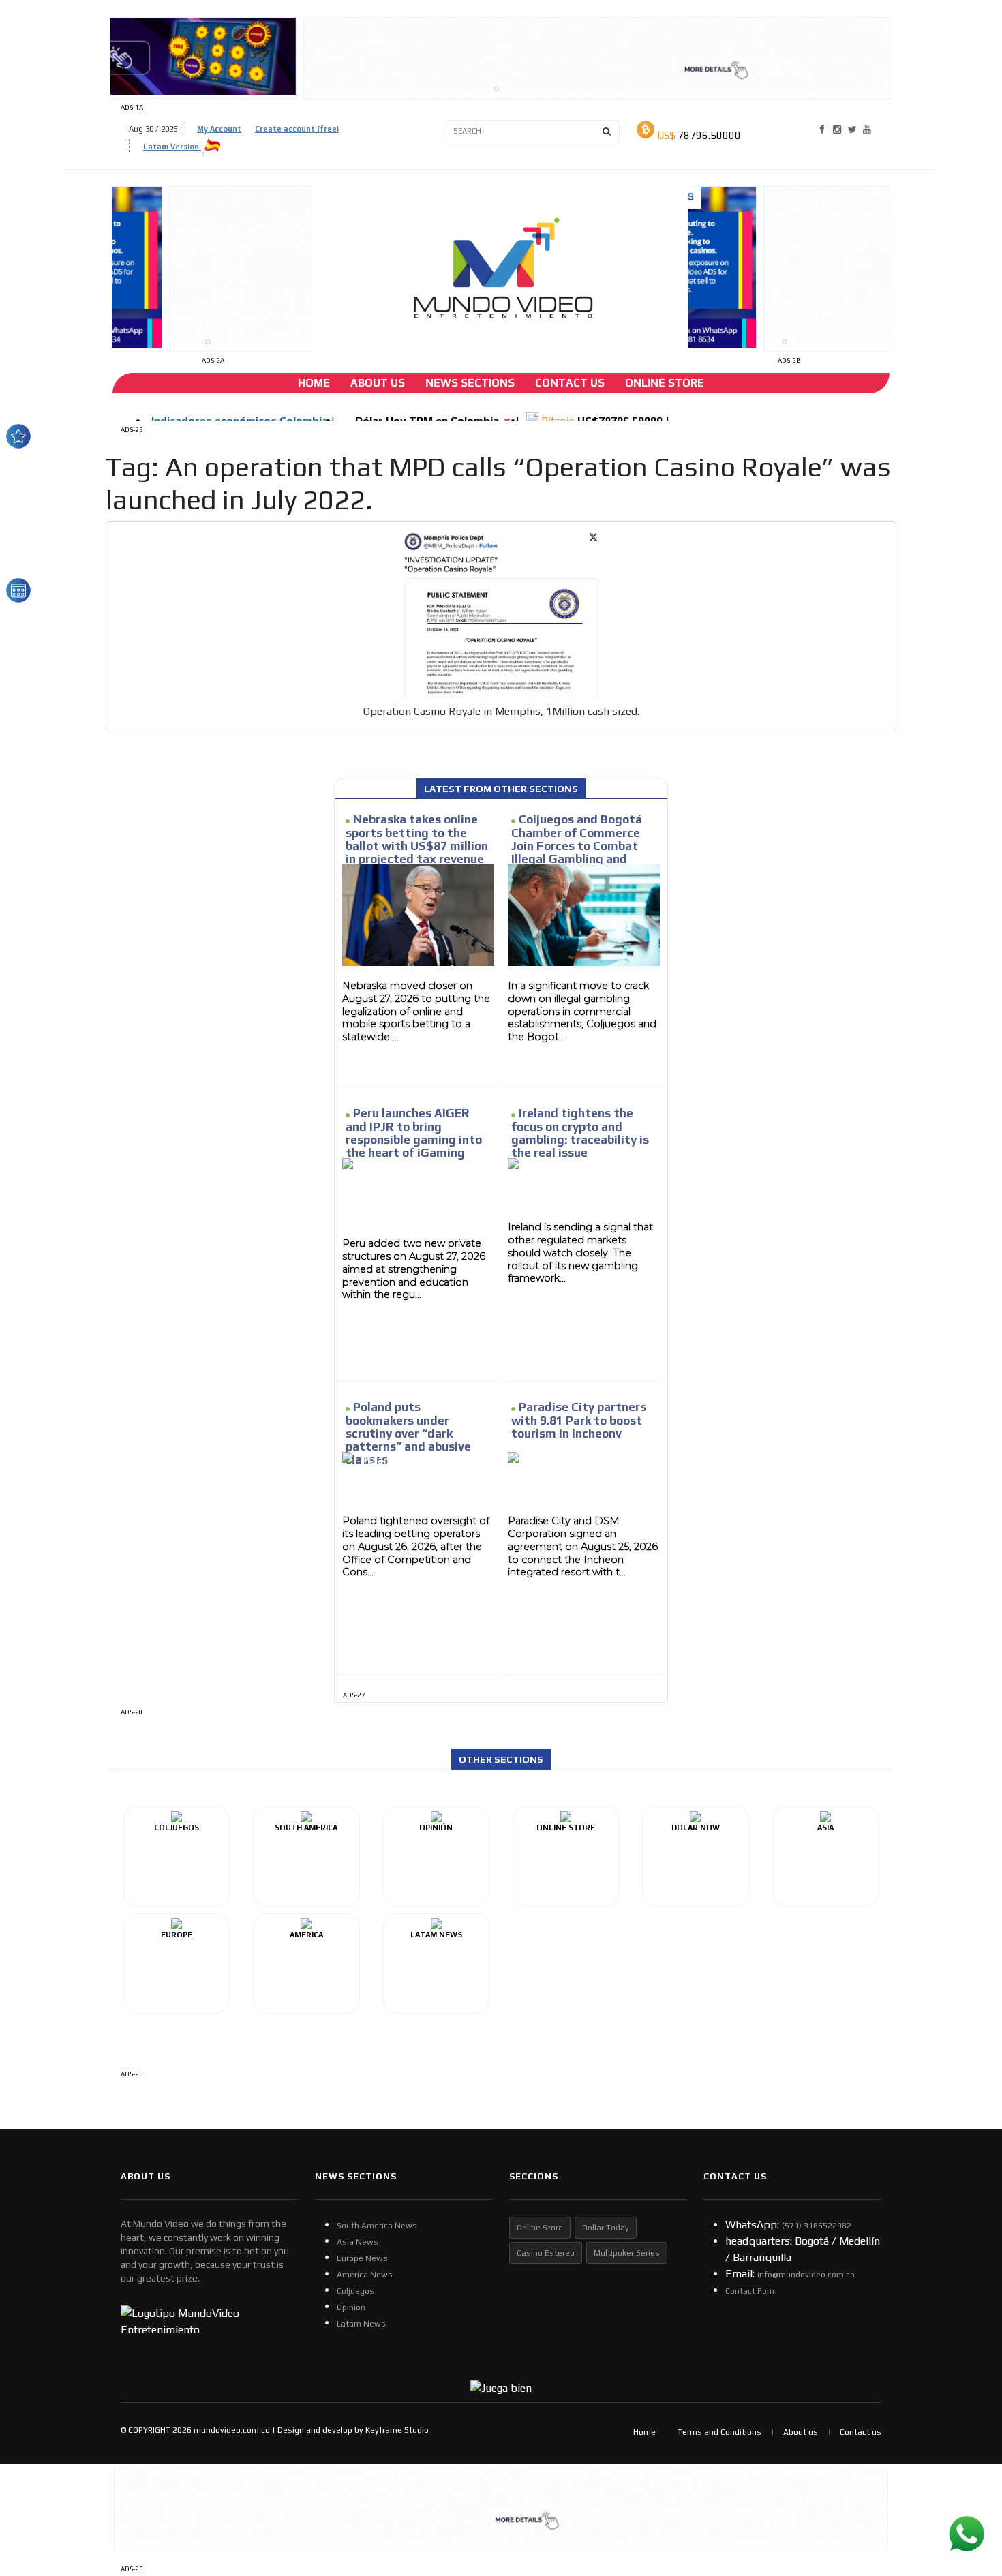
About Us (378, 383)
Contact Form (751, 2291)
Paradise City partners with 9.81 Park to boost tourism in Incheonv (579, 1420)
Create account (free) (297, 129)
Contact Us (570, 383)
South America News (377, 2226)
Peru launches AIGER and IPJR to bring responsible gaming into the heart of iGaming (414, 1133)
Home (314, 383)
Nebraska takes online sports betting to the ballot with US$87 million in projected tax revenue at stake (417, 846)
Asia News (358, 2242)
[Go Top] (966, 2460)
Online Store (665, 383)
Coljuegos (355, 2291)
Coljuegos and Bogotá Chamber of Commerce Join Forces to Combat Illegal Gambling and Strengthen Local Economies (577, 852)
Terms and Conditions (719, 2432)
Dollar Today (606, 2228)
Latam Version (172, 147)
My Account (219, 129)
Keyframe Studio (397, 2430)
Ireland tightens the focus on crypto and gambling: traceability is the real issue (580, 1133)
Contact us (861, 2432)
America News (365, 2275)
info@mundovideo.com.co (806, 2275)
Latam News (361, 2324)
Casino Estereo (546, 2253)
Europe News (362, 2258)
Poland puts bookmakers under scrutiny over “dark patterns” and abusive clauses (408, 1433)
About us (801, 2432)
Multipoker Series (627, 2253)
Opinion (351, 2307)
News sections (470, 383)
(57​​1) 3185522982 (817, 2226)
